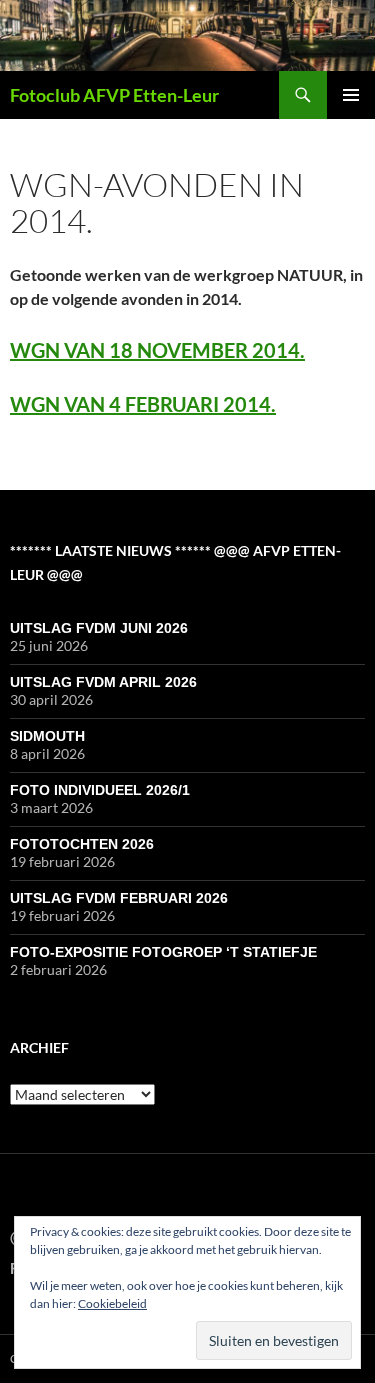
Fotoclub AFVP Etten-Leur (114, 95)
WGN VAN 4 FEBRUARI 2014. (143, 404)
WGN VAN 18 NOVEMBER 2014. (157, 350)
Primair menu (351, 95)
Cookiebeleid (112, 1303)
